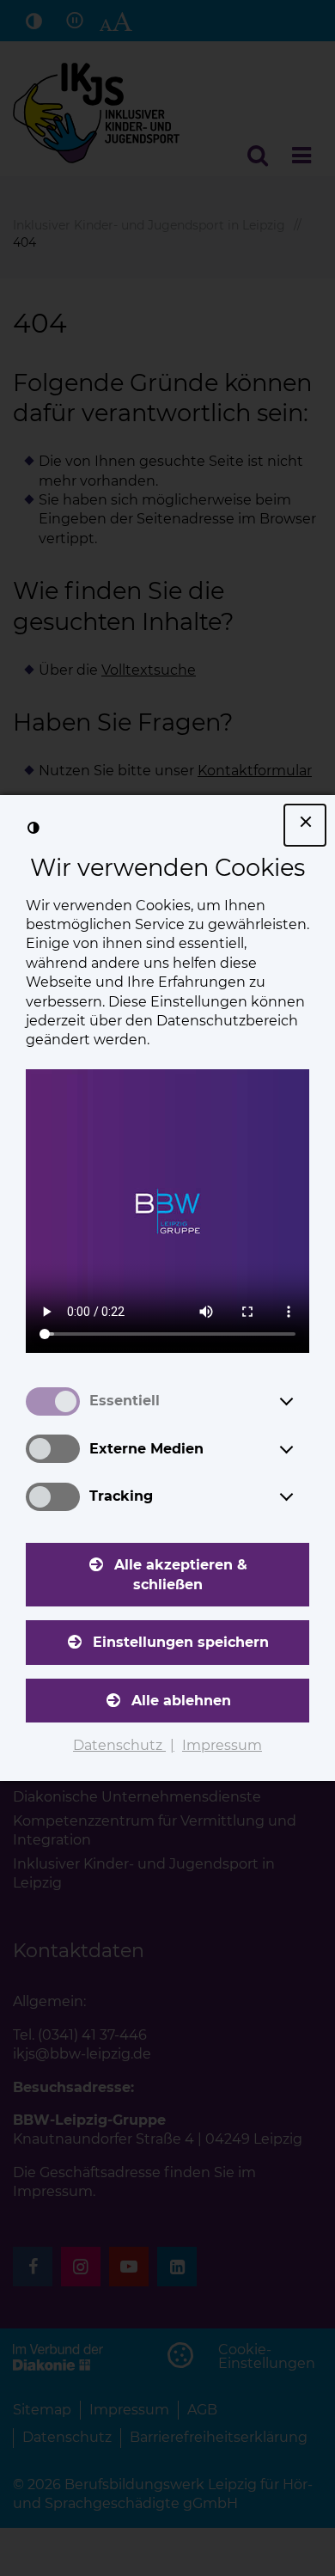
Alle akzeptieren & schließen (181, 1574)
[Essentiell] (302, 1401)
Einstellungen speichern (181, 1642)
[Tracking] (302, 1496)
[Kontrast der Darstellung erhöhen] (33, 829)
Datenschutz (119, 1745)
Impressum (222, 1745)
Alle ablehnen (181, 1701)
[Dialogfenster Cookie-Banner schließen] (305, 825)
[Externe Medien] (302, 1449)
